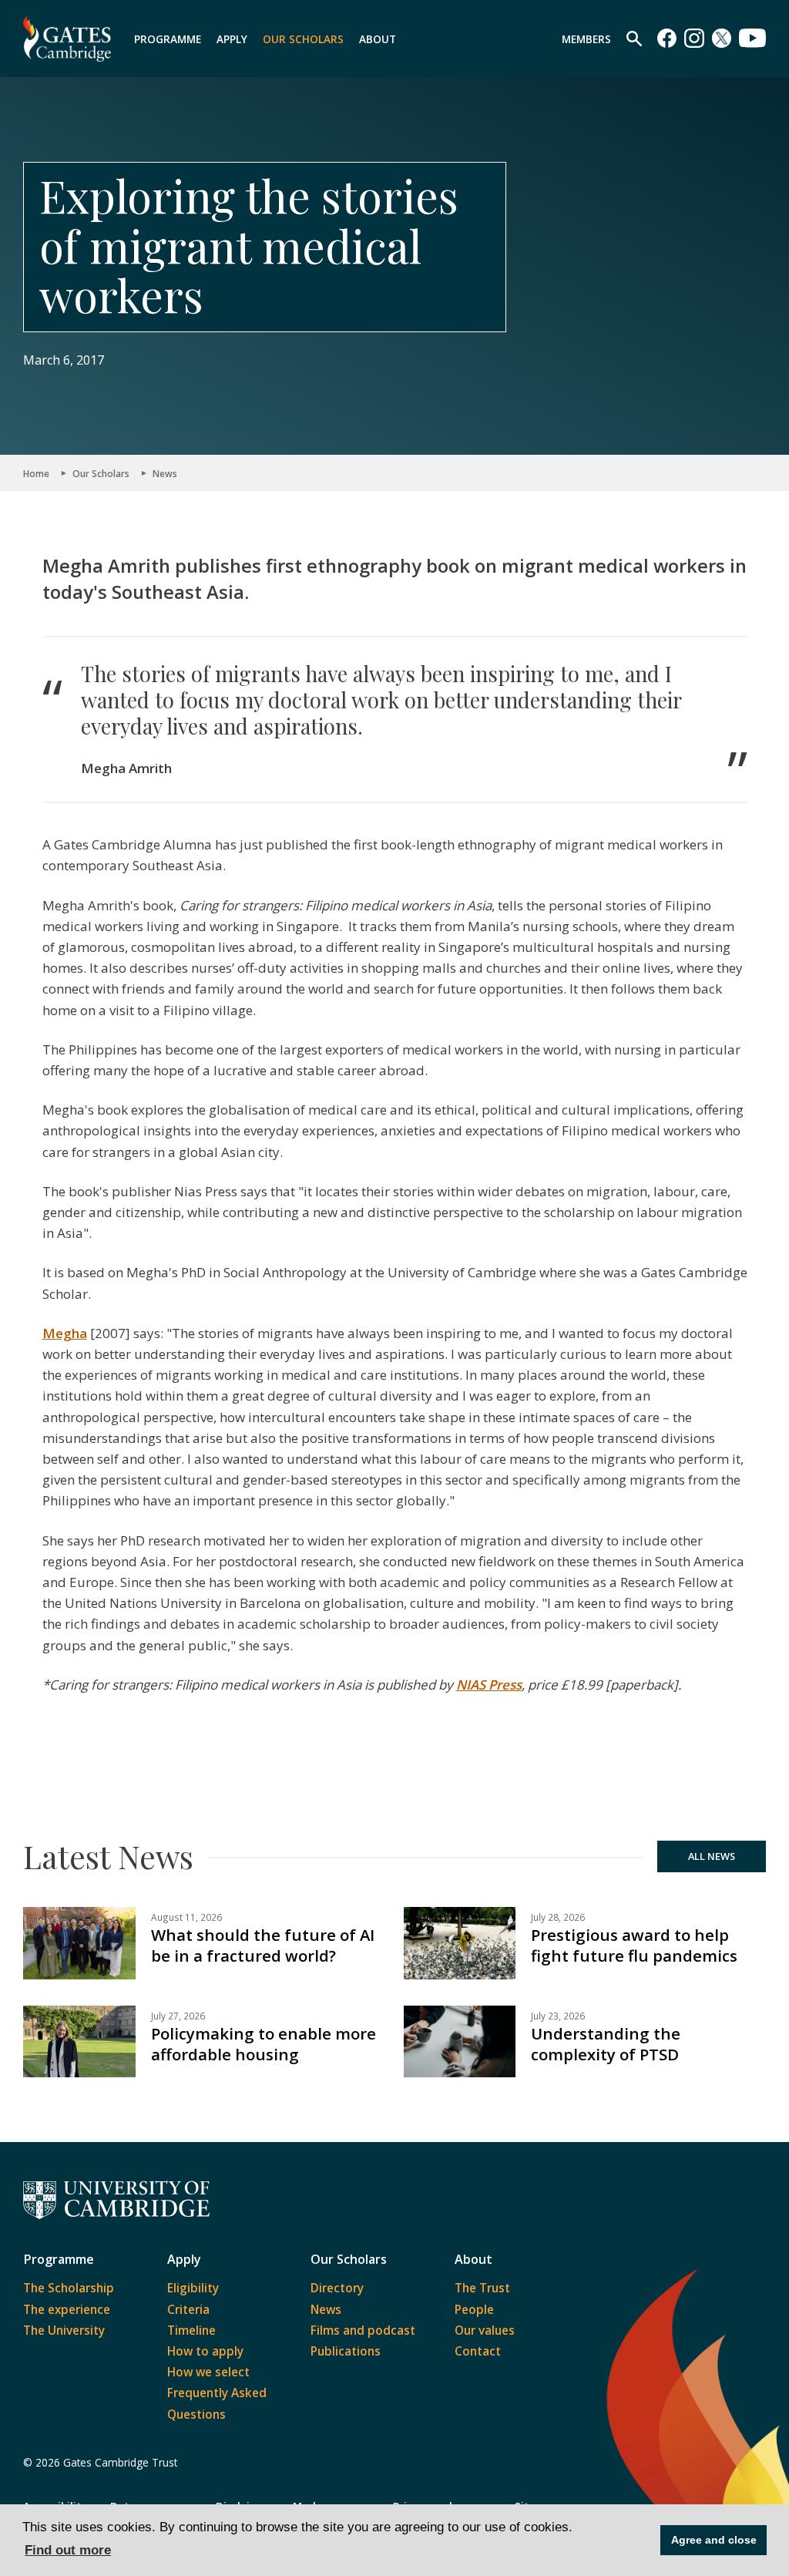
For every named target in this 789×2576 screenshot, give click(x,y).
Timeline (191, 2330)
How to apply (205, 2351)
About (378, 39)
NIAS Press (489, 1685)
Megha (65, 1333)
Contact (478, 2351)
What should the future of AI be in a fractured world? (263, 1945)
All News (712, 1856)
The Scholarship (69, 2288)
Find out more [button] (68, 2550)
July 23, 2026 (558, 2016)
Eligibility (193, 2288)
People (474, 2309)
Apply (232, 39)
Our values (485, 2330)
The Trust (482, 2288)
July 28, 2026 (558, 1917)
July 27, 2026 (178, 2016)
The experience (67, 2309)
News (165, 473)
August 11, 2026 (186, 1917)
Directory (337, 2288)
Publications (346, 2351)
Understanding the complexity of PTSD (606, 2044)
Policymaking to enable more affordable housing (264, 2044)
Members (586, 39)
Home (36, 473)
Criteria (188, 2309)
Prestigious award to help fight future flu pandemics (634, 1945)
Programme (168, 39)
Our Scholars (303, 39)
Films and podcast (363, 2330)
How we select (208, 2372)
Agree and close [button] (714, 2540)
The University (64, 2330)
